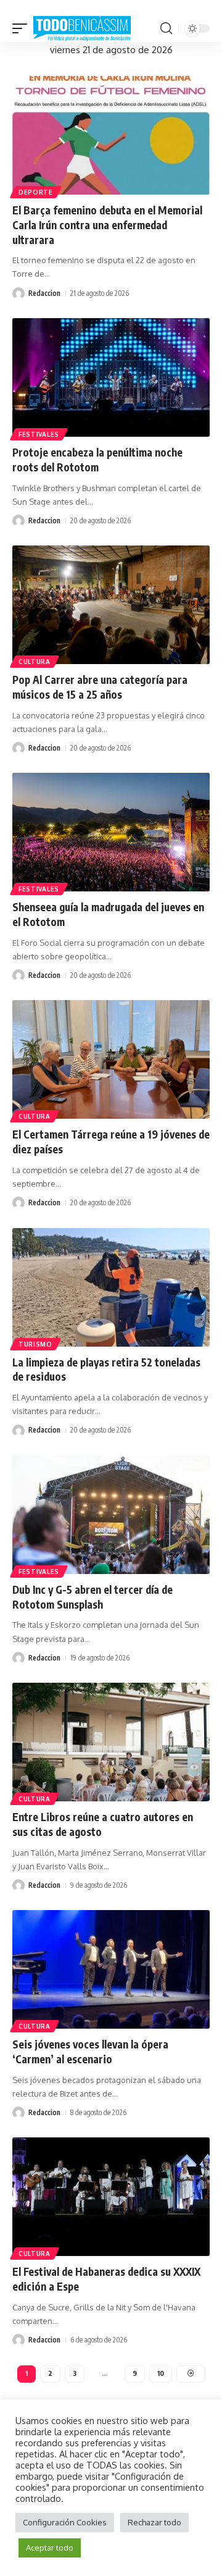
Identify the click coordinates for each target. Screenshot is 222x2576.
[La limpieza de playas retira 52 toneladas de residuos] (111, 1287)
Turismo (35, 1344)
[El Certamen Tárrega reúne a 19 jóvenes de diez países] (111, 1059)
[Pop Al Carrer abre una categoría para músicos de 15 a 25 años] (111, 605)
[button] (23, 29)
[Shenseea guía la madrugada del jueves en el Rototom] (111, 832)
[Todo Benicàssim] (82, 29)
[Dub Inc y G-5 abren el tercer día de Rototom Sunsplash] (111, 1515)
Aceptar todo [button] (50, 2548)
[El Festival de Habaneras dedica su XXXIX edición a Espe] (111, 2197)
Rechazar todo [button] (154, 2522)
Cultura (35, 662)
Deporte (36, 192)
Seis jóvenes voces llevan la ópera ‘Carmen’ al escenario (90, 2052)
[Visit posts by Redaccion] (18, 293)
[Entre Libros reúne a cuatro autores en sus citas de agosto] (111, 1742)
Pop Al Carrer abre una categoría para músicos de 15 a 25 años (100, 687)
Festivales (39, 434)
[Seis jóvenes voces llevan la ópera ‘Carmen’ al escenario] (111, 1969)
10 (161, 2373)
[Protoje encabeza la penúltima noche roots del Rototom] (111, 377)
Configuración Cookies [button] (65, 2522)
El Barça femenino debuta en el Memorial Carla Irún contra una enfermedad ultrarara (107, 225)
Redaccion (44, 293)
